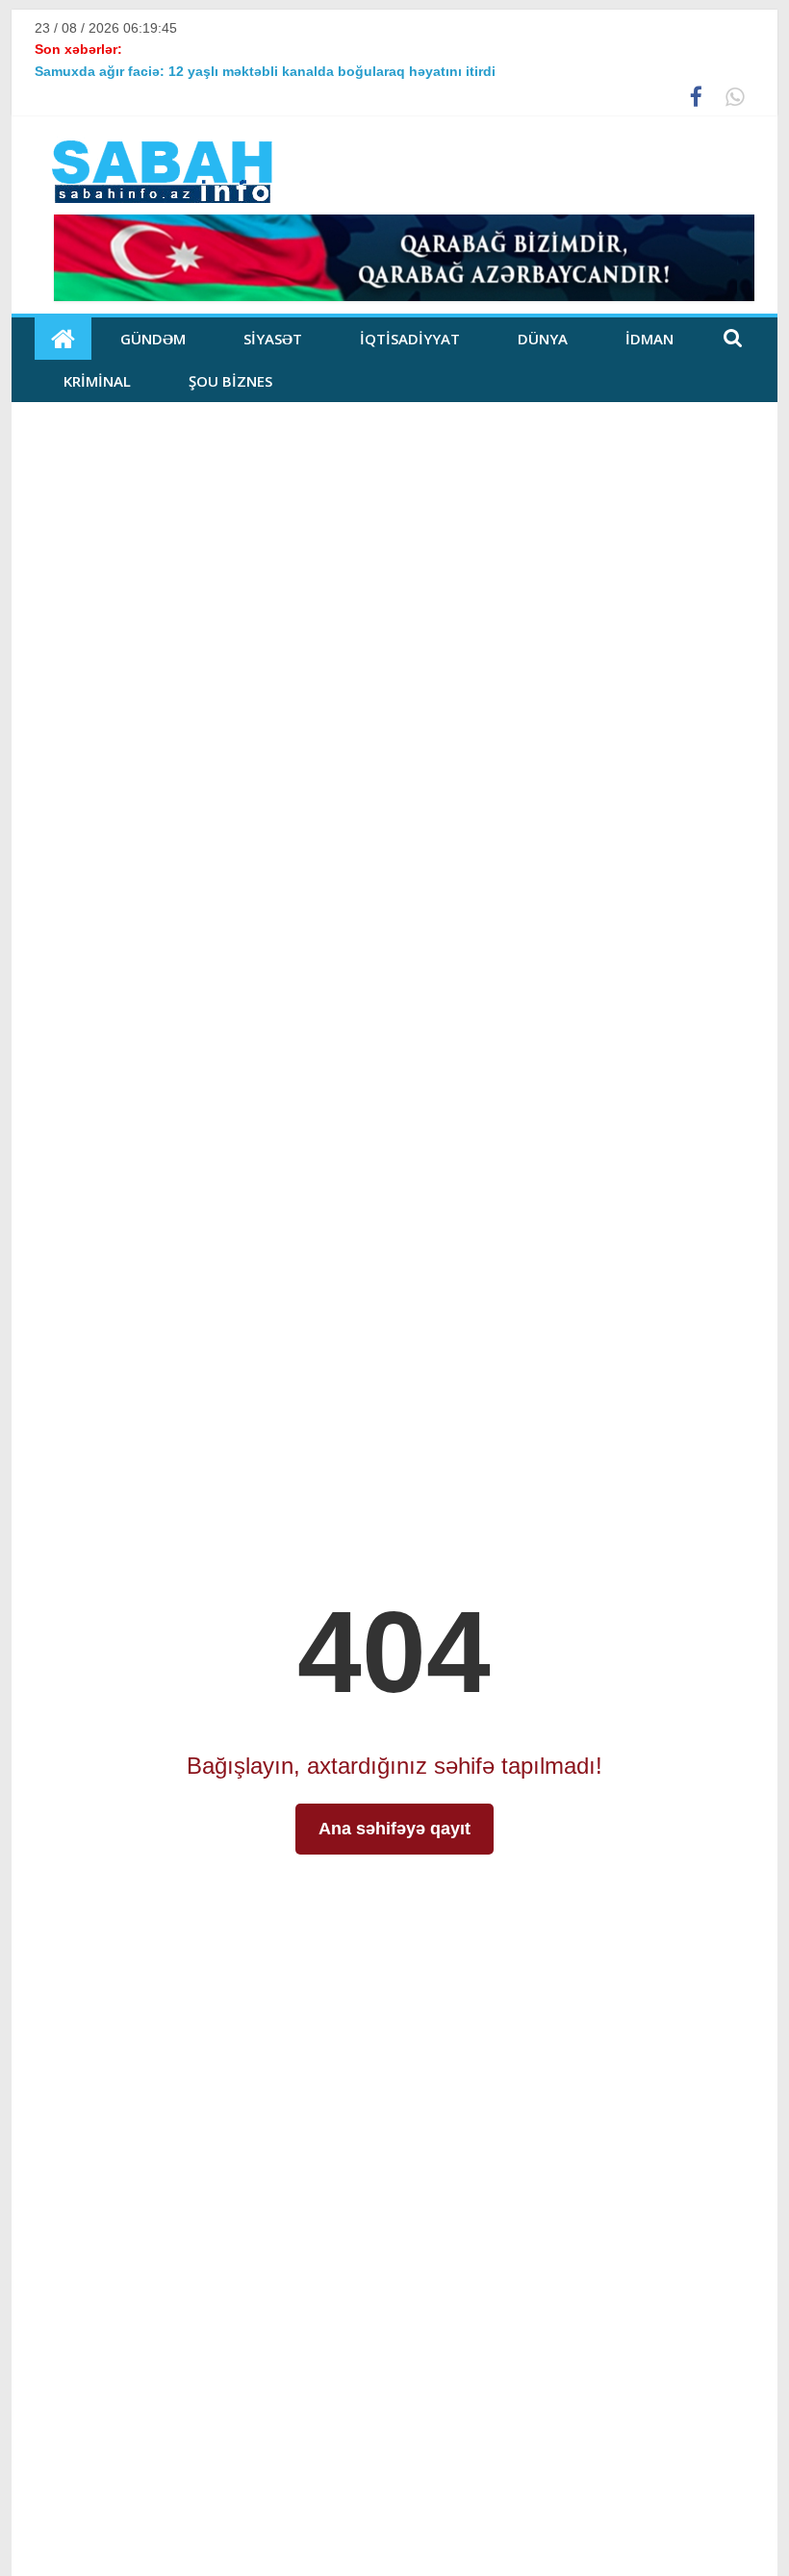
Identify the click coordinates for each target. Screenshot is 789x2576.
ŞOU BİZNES (230, 381)
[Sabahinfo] (63, 339)
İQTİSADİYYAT (410, 339)
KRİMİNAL (97, 381)
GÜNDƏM (153, 339)
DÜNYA (543, 339)
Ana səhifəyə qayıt (394, 1829)
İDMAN (649, 339)
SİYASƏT (273, 339)
